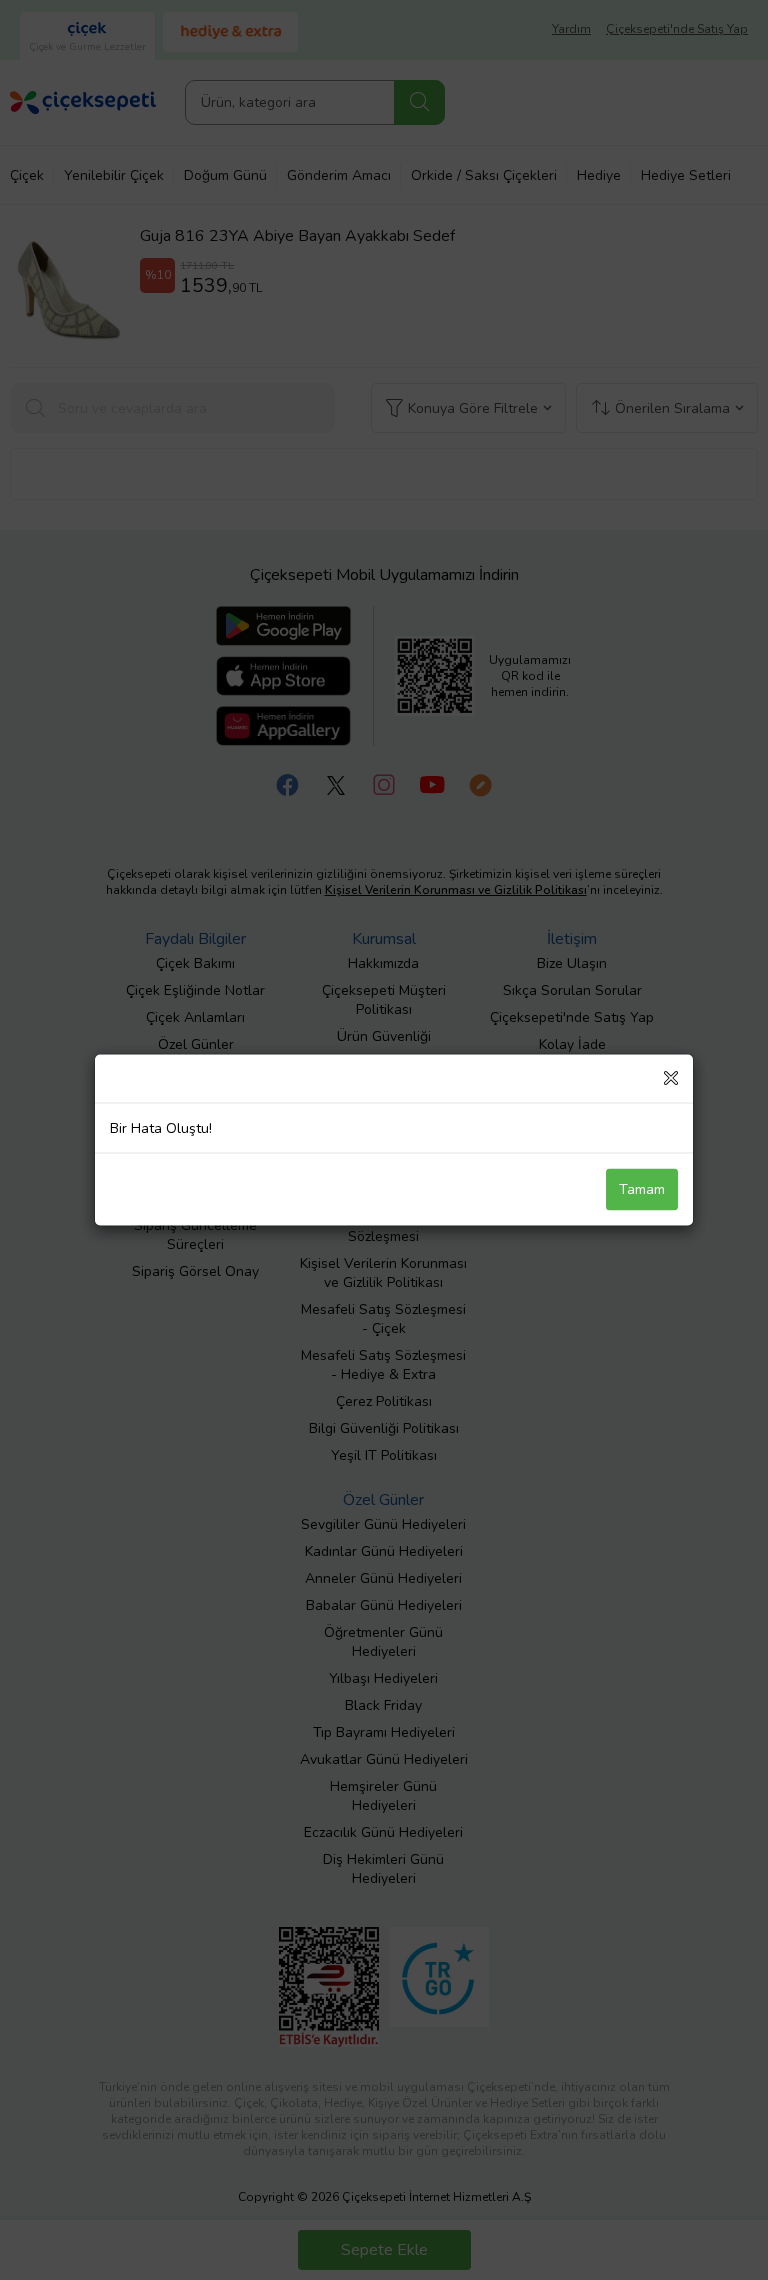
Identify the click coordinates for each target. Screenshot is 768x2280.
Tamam (642, 1189)
